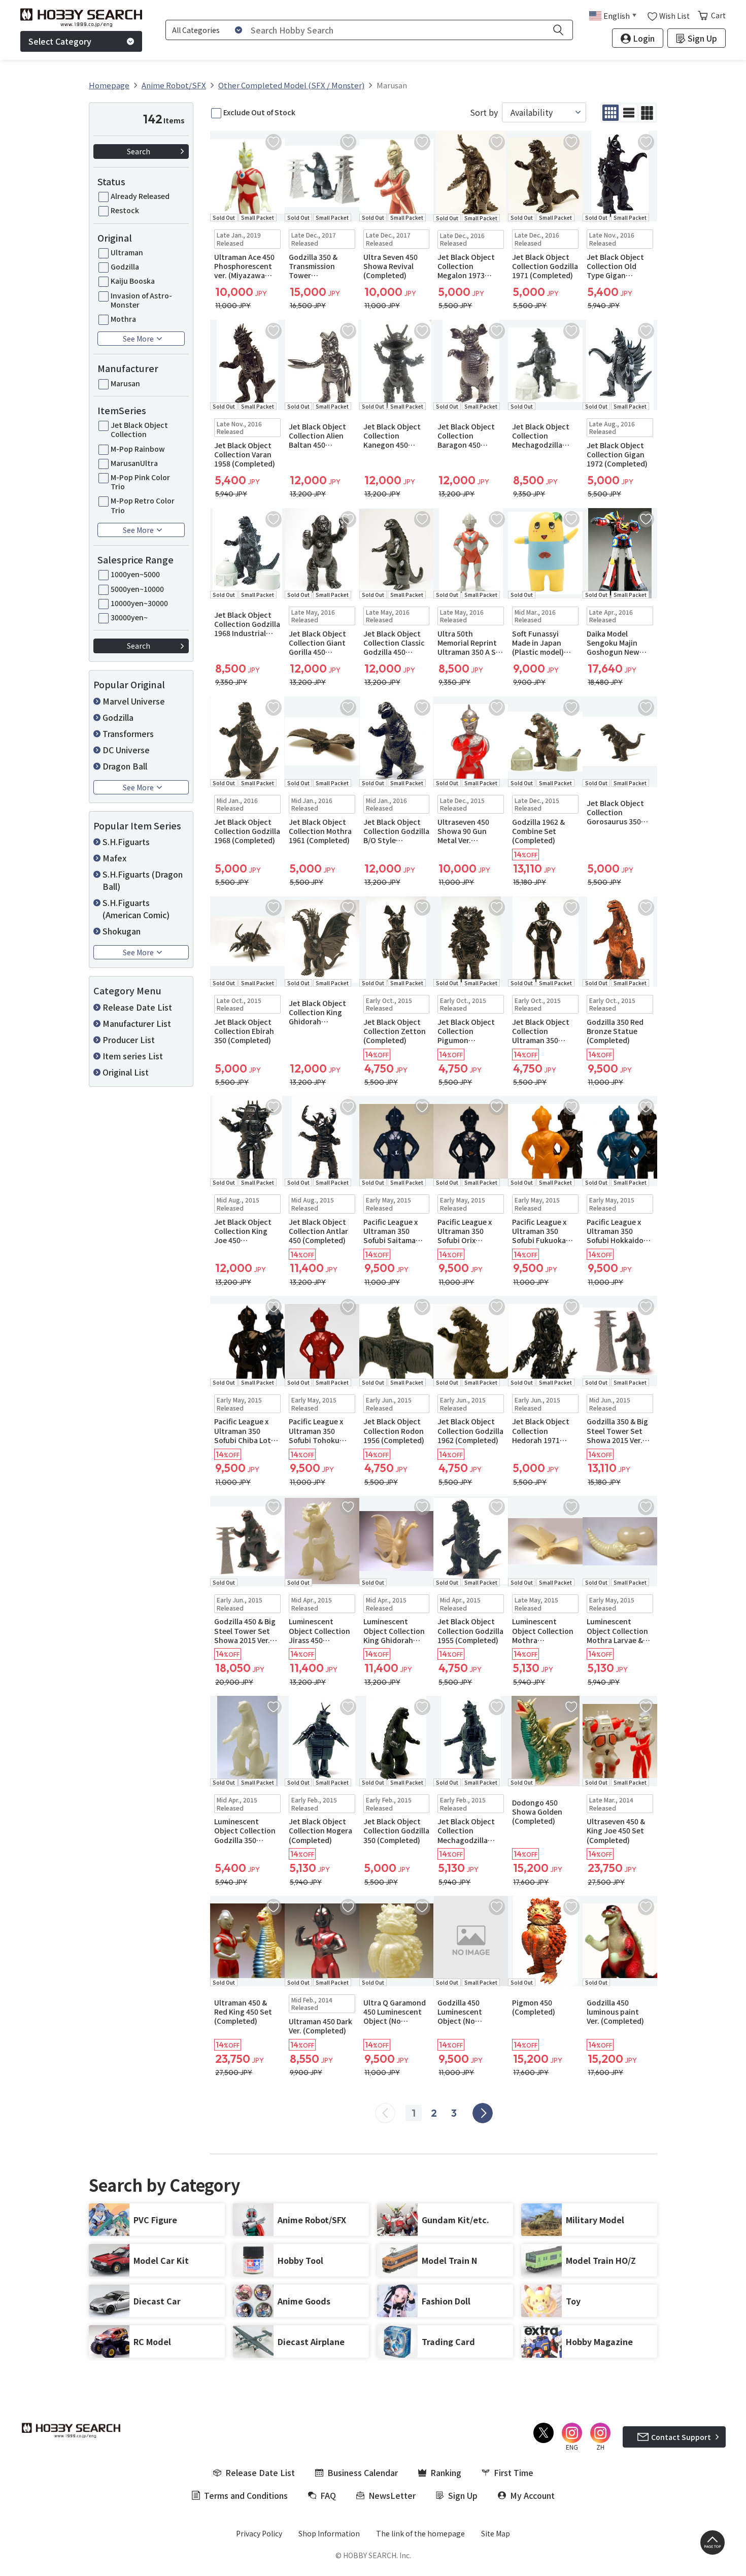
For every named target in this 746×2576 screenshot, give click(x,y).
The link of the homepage (420, 2533)
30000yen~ (129, 617)
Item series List (133, 1056)
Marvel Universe (134, 701)
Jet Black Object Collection (139, 429)
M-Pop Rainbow (138, 449)
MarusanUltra (134, 463)
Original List (126, 1072)
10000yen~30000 (139, 603)
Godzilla (125, 266)
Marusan (125, 383)
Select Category (60, 41)
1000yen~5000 (135, 574)
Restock (125, 210)
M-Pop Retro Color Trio (143, 505)
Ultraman (127, 252)
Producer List (129, 1040)
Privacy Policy (259, 2533)
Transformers (128, 733)
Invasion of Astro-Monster (141, 300)
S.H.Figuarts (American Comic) (136, 909)
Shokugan (122, 931)
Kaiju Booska (133, 281)
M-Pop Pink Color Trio (140, 482)
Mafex (114, 858)
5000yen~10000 (137, 589)
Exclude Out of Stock (259, 112)
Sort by (484, 112)
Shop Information (329, 2533)
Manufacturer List (137, 1023)
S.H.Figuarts (126, 842)
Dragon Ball (125, 766)
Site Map (496, 2533)
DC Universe (126, 750)
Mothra (123, 319)
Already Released (140, 196)
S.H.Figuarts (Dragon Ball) (143, 880)
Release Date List (137, 1007)
